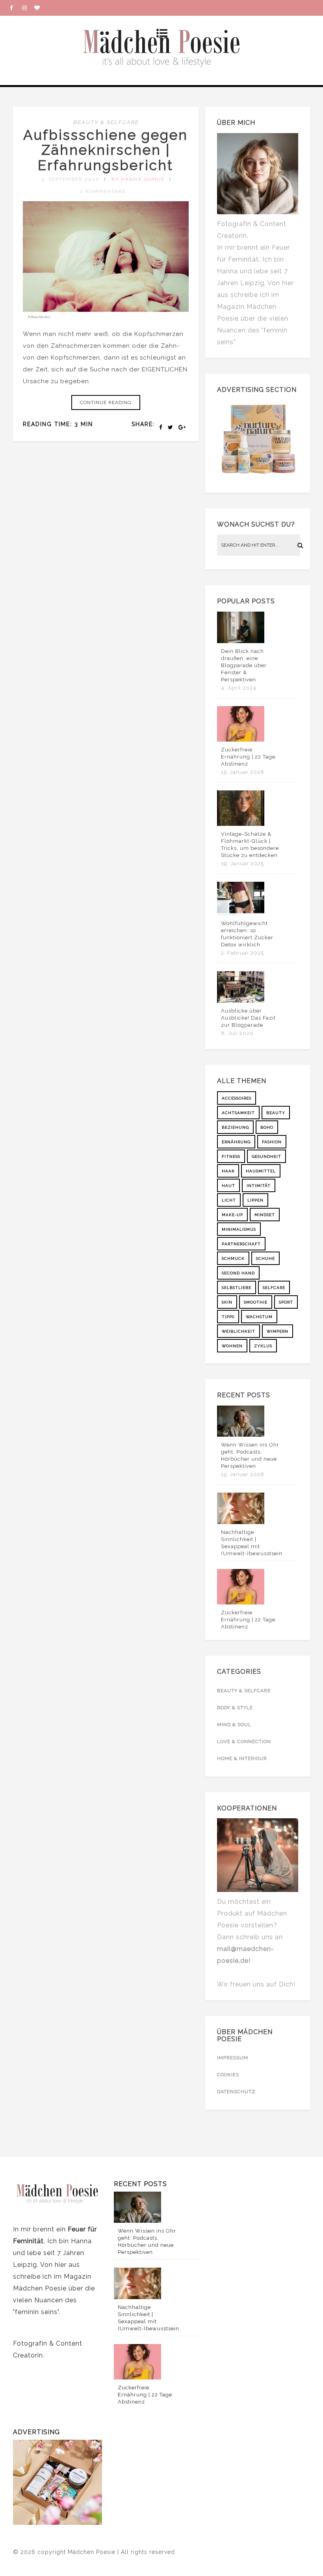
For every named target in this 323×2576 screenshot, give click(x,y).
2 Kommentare (103, 191)
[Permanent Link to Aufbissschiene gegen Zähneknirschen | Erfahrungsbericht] (106, 316)
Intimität (259, 1186)
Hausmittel (261, 1171)
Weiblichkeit (239, 1331)
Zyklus (263, 1346)
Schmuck (233, 1258)
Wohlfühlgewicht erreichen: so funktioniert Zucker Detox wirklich (247, 934)
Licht (229, 1200)
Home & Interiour (242, 1758)
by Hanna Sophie (138, 179)
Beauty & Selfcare (106, 122)
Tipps (228, 1317)
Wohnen (232, 1346)
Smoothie (256, 1302)
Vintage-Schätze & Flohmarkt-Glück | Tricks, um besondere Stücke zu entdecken (250, 845)
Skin (227, 1302)
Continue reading (106, 402)
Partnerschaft (241, 1244)
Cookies (228, 2075)
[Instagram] (28, 8)
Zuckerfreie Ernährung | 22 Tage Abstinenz (248, 757)
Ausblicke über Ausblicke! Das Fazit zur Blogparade (248, 1018)
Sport (286, 1302)
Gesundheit (266, 1156)
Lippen (255, 1200)
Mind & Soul (234, 1725)
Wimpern (278, 1331)
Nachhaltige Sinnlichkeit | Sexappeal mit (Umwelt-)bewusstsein (252, 1543)
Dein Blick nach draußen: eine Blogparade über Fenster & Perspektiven (244, 665)
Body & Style (235, 1708)
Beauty (276, 1113)
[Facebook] (16, 8)
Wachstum (259, 1317)
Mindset (265, 1215)
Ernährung (236, 1142)
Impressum (233, 2058)
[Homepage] (40, 8)
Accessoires (237, 1098)
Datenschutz (236, 2092)
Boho (267, 1127)
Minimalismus (239, 1229)
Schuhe (265, 1258)
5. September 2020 (71, 179)
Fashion (272, 1142)
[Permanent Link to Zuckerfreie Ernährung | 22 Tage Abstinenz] (241, 740)
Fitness (231, 1156)
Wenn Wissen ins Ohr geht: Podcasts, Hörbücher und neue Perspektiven (250, 1455)
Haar (228, 1171)
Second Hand (238, 1273)
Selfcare (274, 1288)
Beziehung (235, 1127)
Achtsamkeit (238, 1113)
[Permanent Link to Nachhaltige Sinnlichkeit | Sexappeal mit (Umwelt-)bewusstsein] (241, 1522)
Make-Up (232, 1215)
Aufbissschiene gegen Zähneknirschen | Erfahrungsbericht (106, 150)
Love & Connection (244, 1741)
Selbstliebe (237, 1288)
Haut (228, 1186)
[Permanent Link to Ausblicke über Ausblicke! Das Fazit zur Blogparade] (241, 1001)
